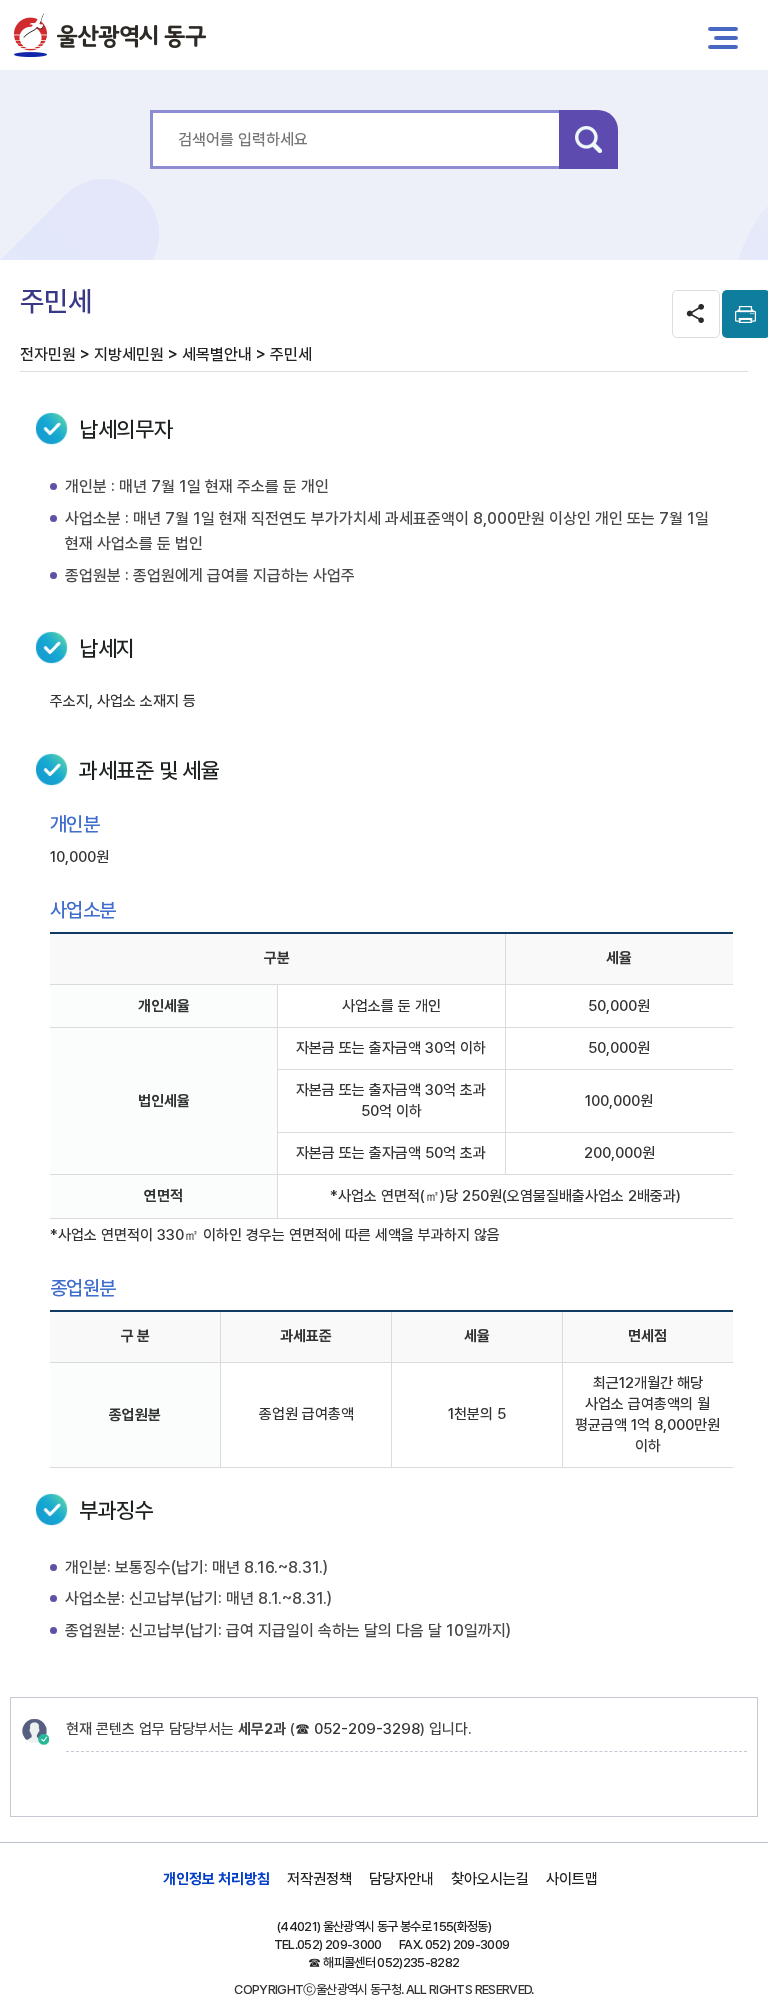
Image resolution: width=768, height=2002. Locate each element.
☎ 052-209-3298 (357, 1729)
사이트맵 (572, 1879)
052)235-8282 (418, 1962)
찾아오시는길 (490, 1879)
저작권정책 (319, 1879)
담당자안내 (401, 1879)
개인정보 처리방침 (216, 1879)
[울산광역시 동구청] (110, 35)
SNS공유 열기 (696, 314)
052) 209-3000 (339, 1944)
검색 (588, 139)
